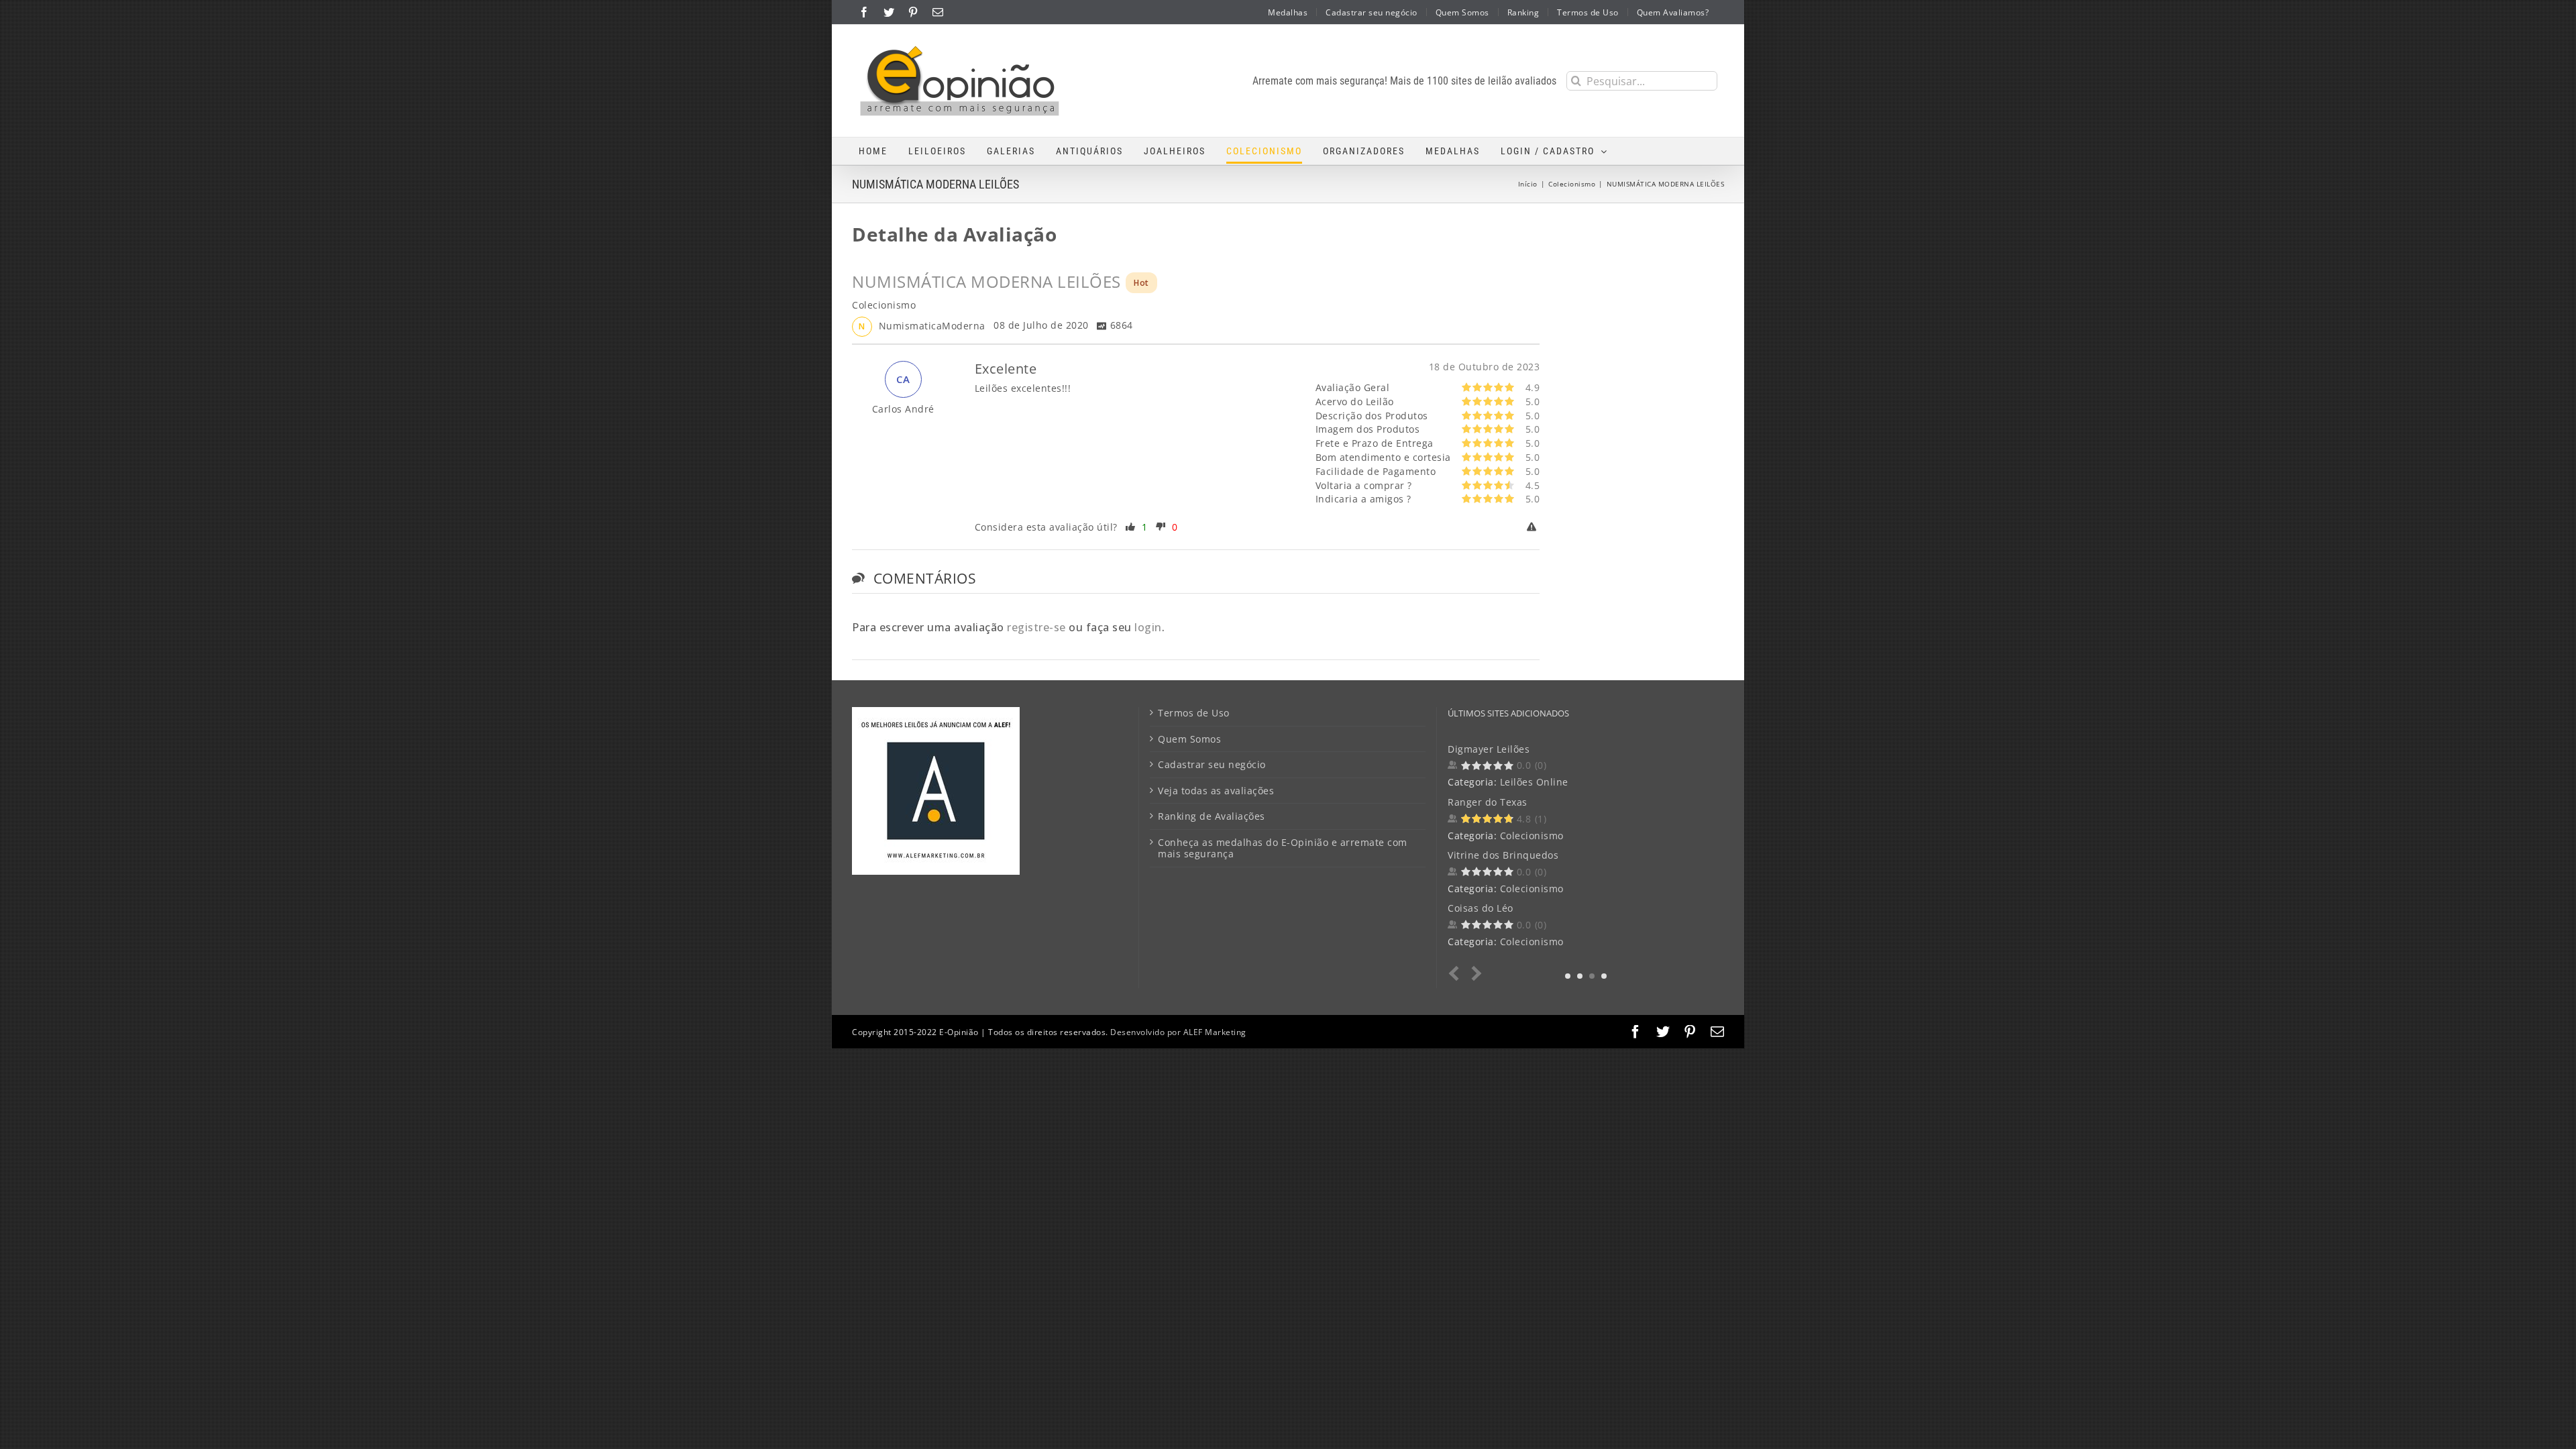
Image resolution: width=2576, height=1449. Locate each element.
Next (1474, 974)
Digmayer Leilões (1489, 749)
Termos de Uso (1194, 713)
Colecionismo (1532, 836)
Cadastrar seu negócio (1212, 765)
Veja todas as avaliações (1216, 791)
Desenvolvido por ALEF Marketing (1178, 1032)
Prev (1457, 974)
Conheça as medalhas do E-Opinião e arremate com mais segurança (1283, 848)
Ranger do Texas (1488, 802)
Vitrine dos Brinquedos (1503, 855)
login (1148, 627)
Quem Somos (1189, 739)
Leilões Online (1534, 782)
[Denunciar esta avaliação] (1534, 527)
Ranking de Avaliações (1212, 816)
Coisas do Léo (1481, 908)
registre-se (1036, 627)
